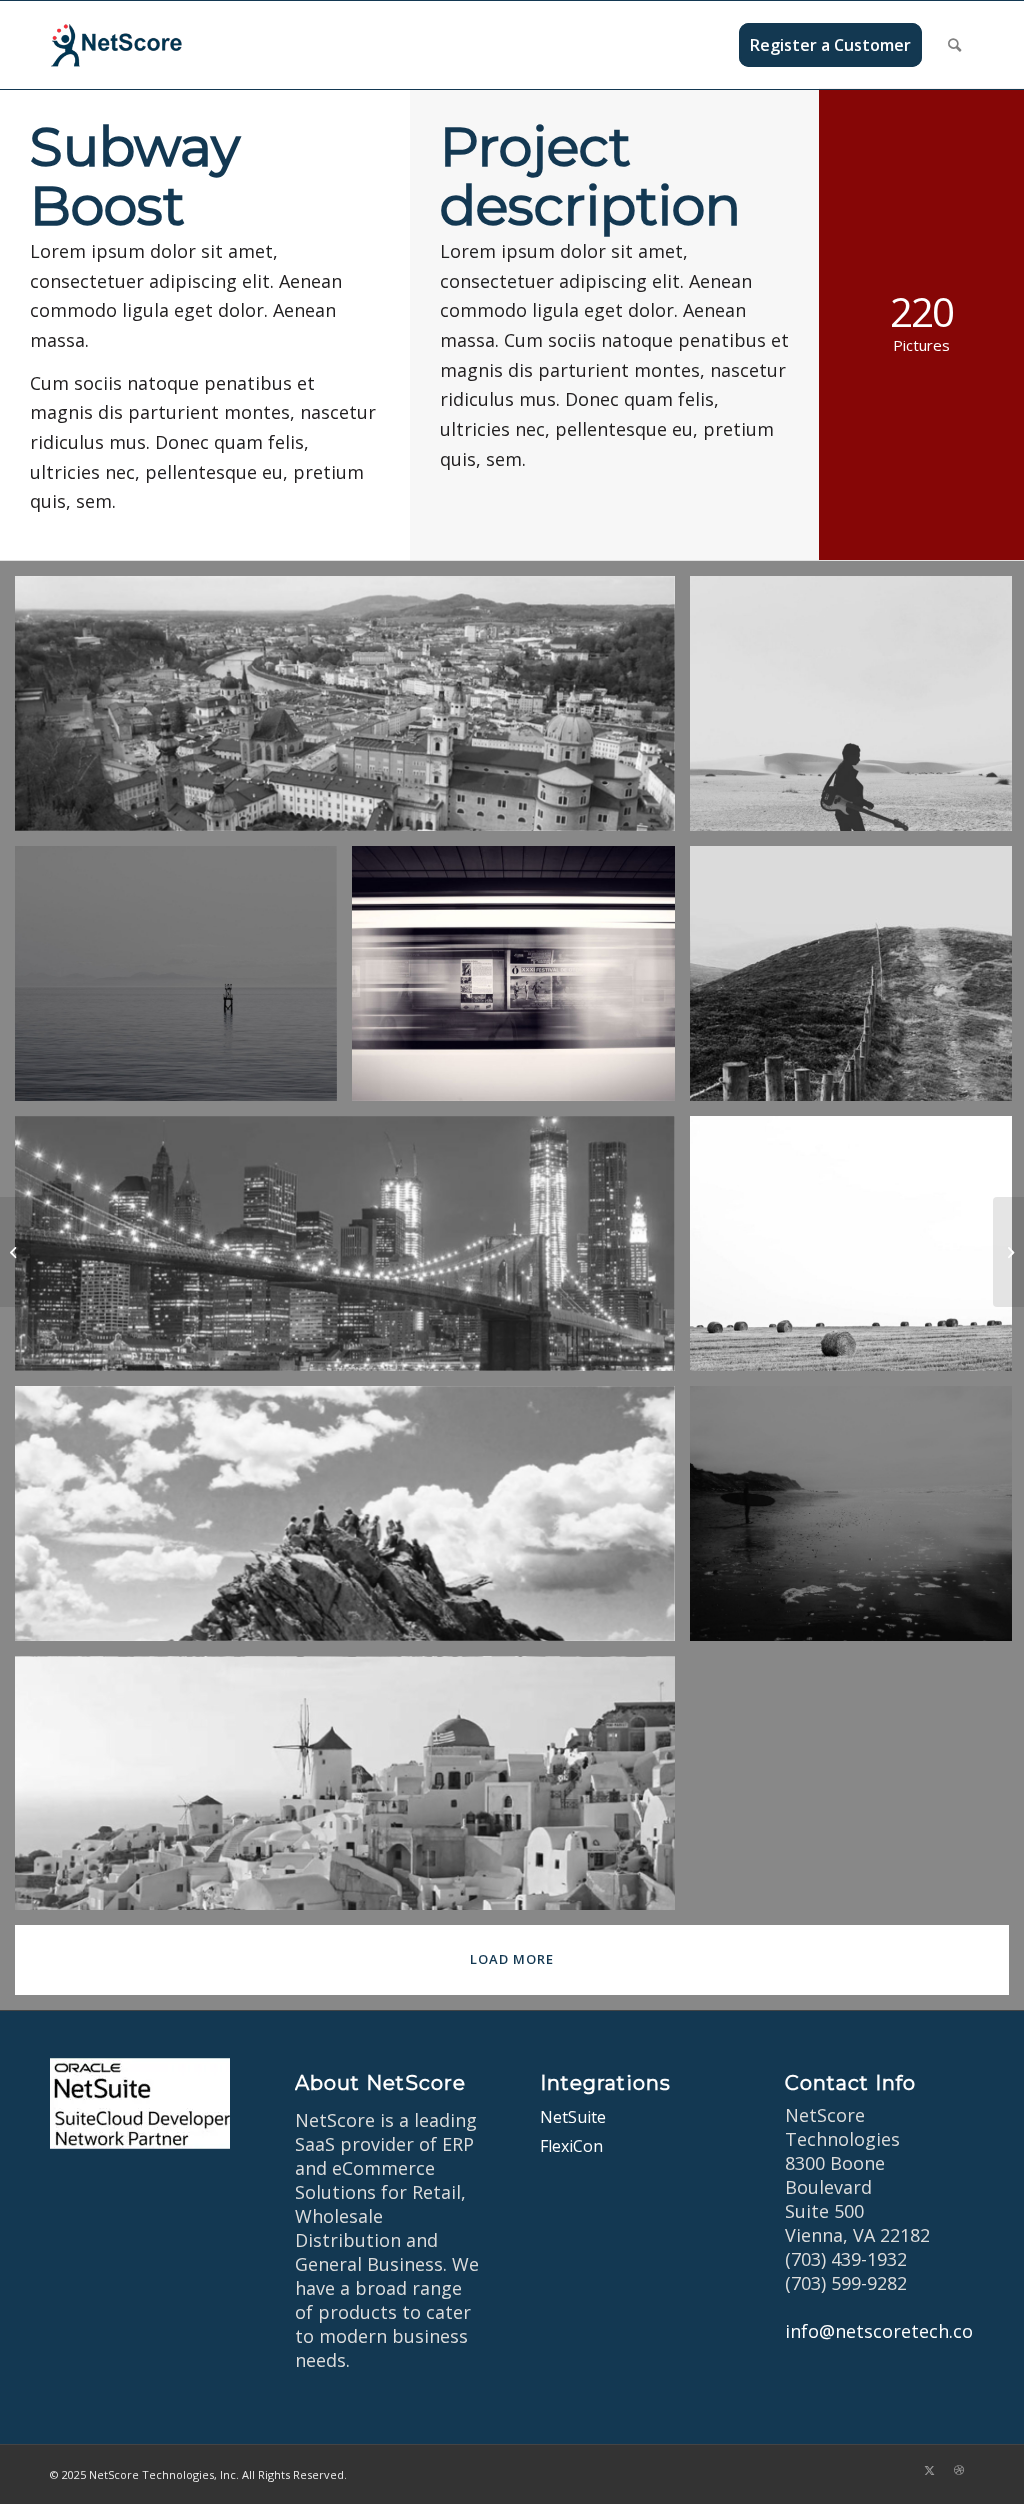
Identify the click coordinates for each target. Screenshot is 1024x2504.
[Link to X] (929, 2470)
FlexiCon (571, 2146)
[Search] (954, 45)
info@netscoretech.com (887, 2331)
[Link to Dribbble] (959, 2470)
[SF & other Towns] (1008, 1252)
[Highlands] (15, 1252)
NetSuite (573, 2117)
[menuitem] (830, 45)
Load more (512, 1959)
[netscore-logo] (146, 45)
